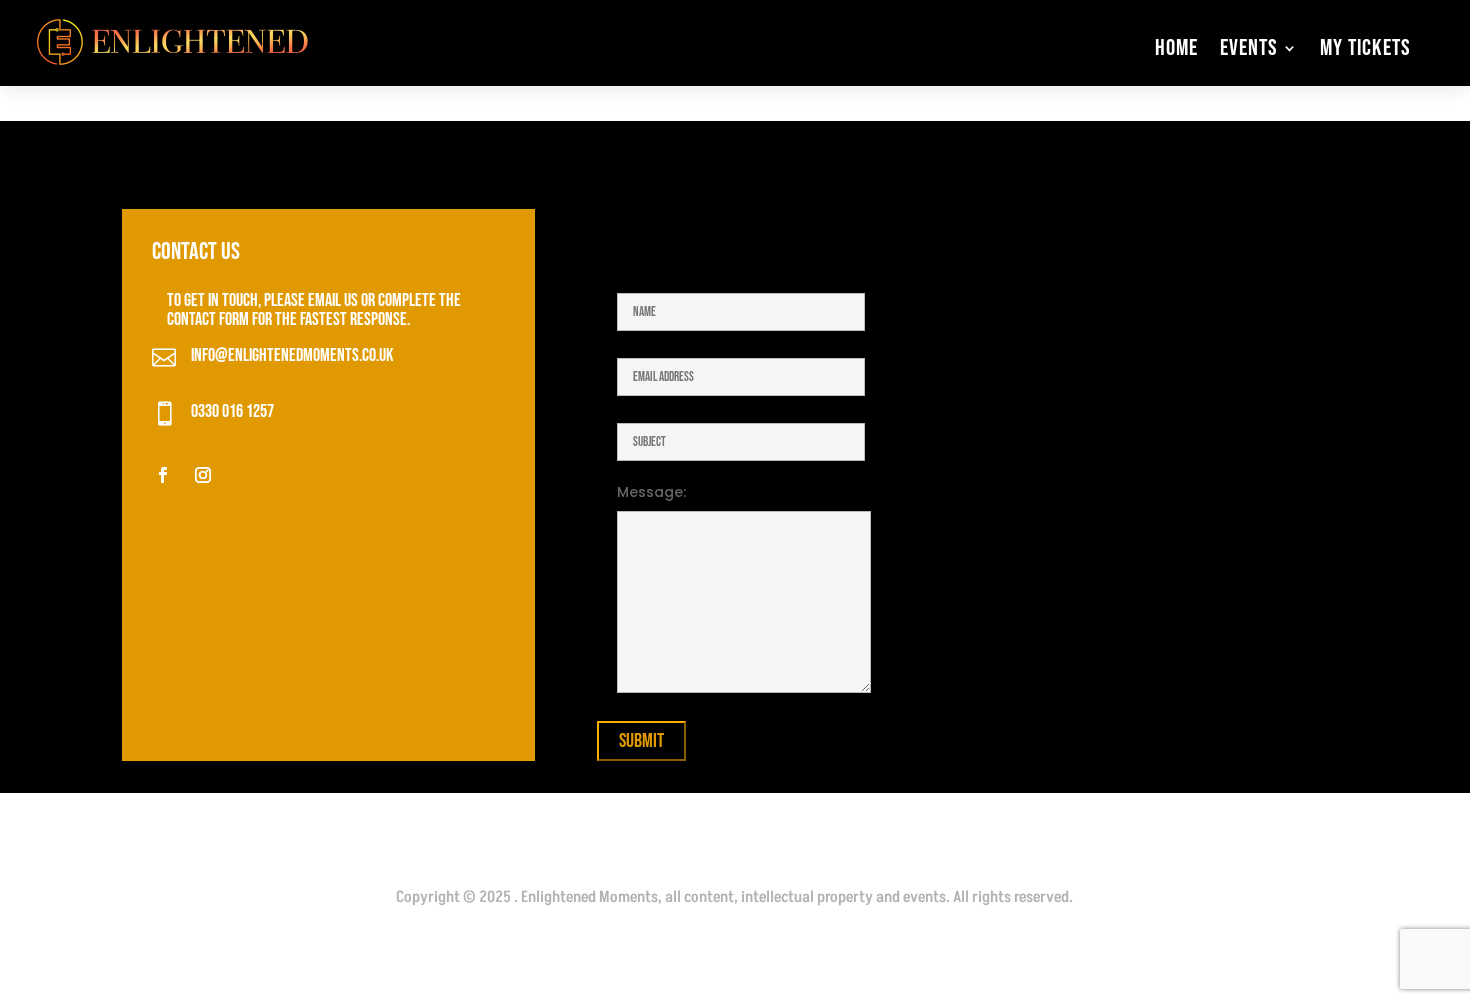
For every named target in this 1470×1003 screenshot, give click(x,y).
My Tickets (1365, 48)
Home (1176, 48)
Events (1249, 48)
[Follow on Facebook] (163, 475)
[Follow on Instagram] (203, 475)
